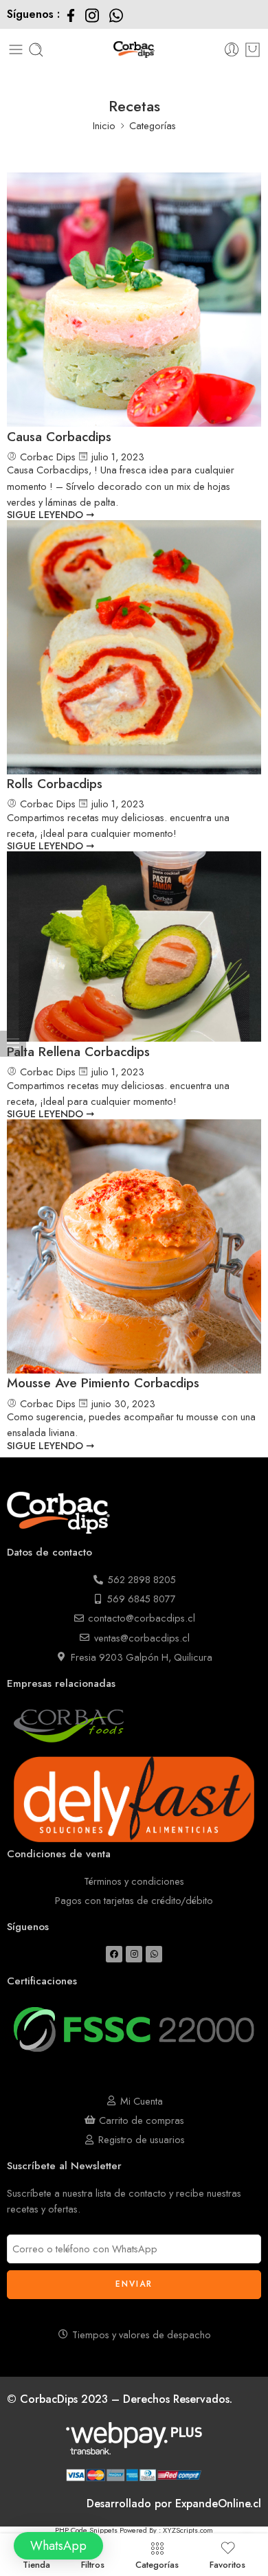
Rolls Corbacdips (55, 784)
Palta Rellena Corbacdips (78, 1052)
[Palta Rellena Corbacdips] (134, 947)
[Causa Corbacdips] (134, 300)
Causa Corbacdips (59, 437)
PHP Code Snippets (86, 2530)
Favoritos (227, 2564)
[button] (58, 2546)
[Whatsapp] (154, 1954)
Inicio (104, 125)
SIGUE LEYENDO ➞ (51, 514)
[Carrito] (253, 50)
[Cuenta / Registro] (232, 50)
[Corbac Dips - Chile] (134, 50)
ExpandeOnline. (214, 2504)
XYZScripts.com (188, 2530)
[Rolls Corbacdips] (134, 647)
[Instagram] (134, 1954)
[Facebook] (114, 1954)
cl (257, 2504)
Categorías (157, 2564)
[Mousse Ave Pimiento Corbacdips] (134, 1246)
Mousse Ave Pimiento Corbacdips (103, 1383)
